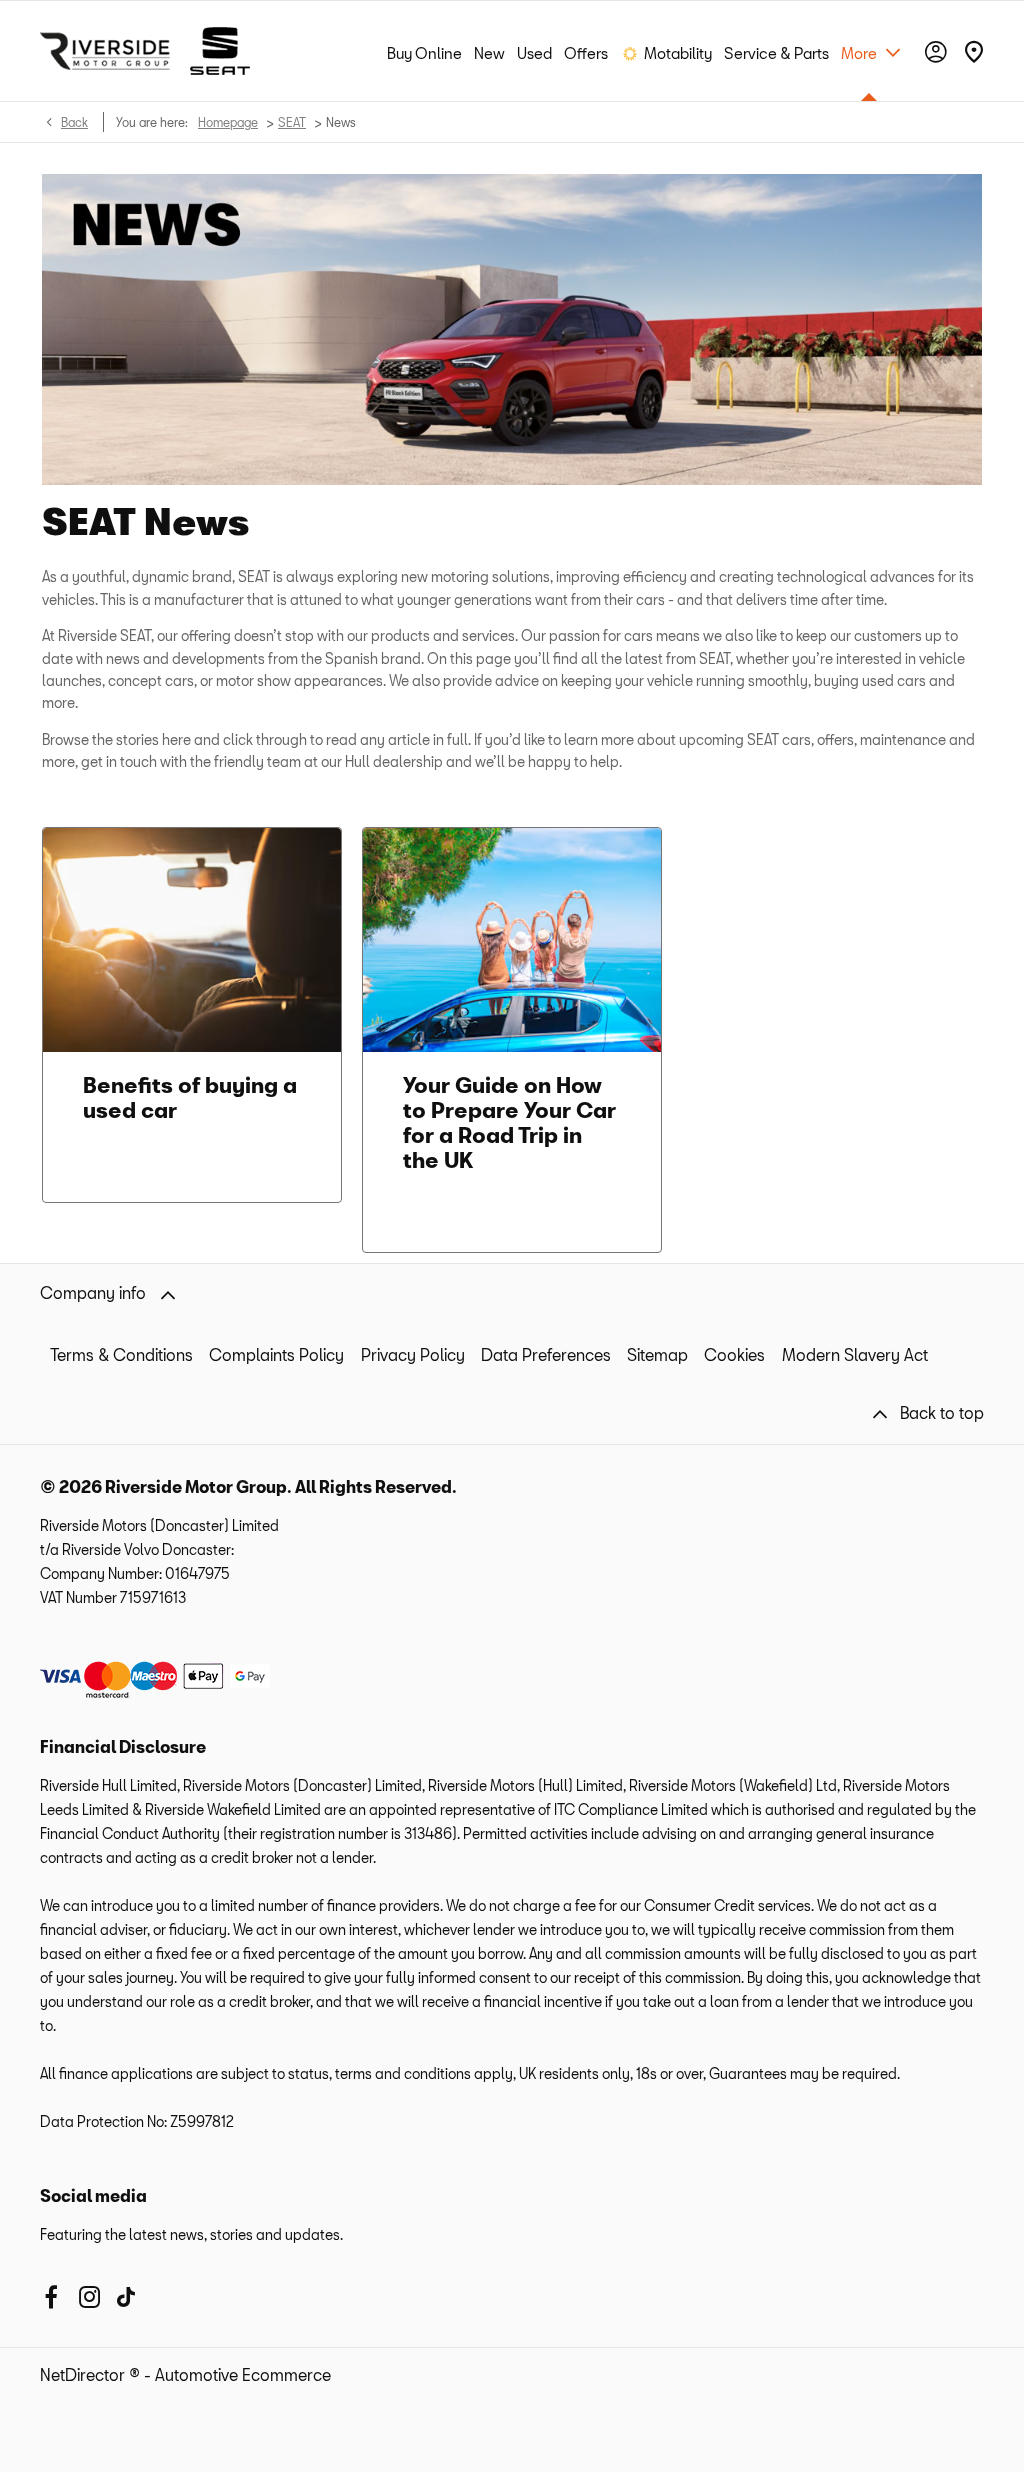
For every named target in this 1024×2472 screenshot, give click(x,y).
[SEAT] (220, 51)
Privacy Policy (413, 1354)
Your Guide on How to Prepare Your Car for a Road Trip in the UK (509, 1122)
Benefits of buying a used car (190, 1097)
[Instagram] (90, 2297)
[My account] (936, 52)
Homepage (228, 122)
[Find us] (974, 51)
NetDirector (84, 2374)
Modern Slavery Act (855, 1354)
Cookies (734, 1354)
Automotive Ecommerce (243, 2374)
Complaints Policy (276, 1354)
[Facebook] (51, 2297)
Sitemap (657, 1354)
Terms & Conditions (121, 1354)
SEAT (292, 122)
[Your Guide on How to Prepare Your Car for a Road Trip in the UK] (512, 939)
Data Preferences (546, 1354)
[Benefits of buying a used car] (192, 939)
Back (74, 122)
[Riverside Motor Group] (105, 51)
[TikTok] (126, 2297)
